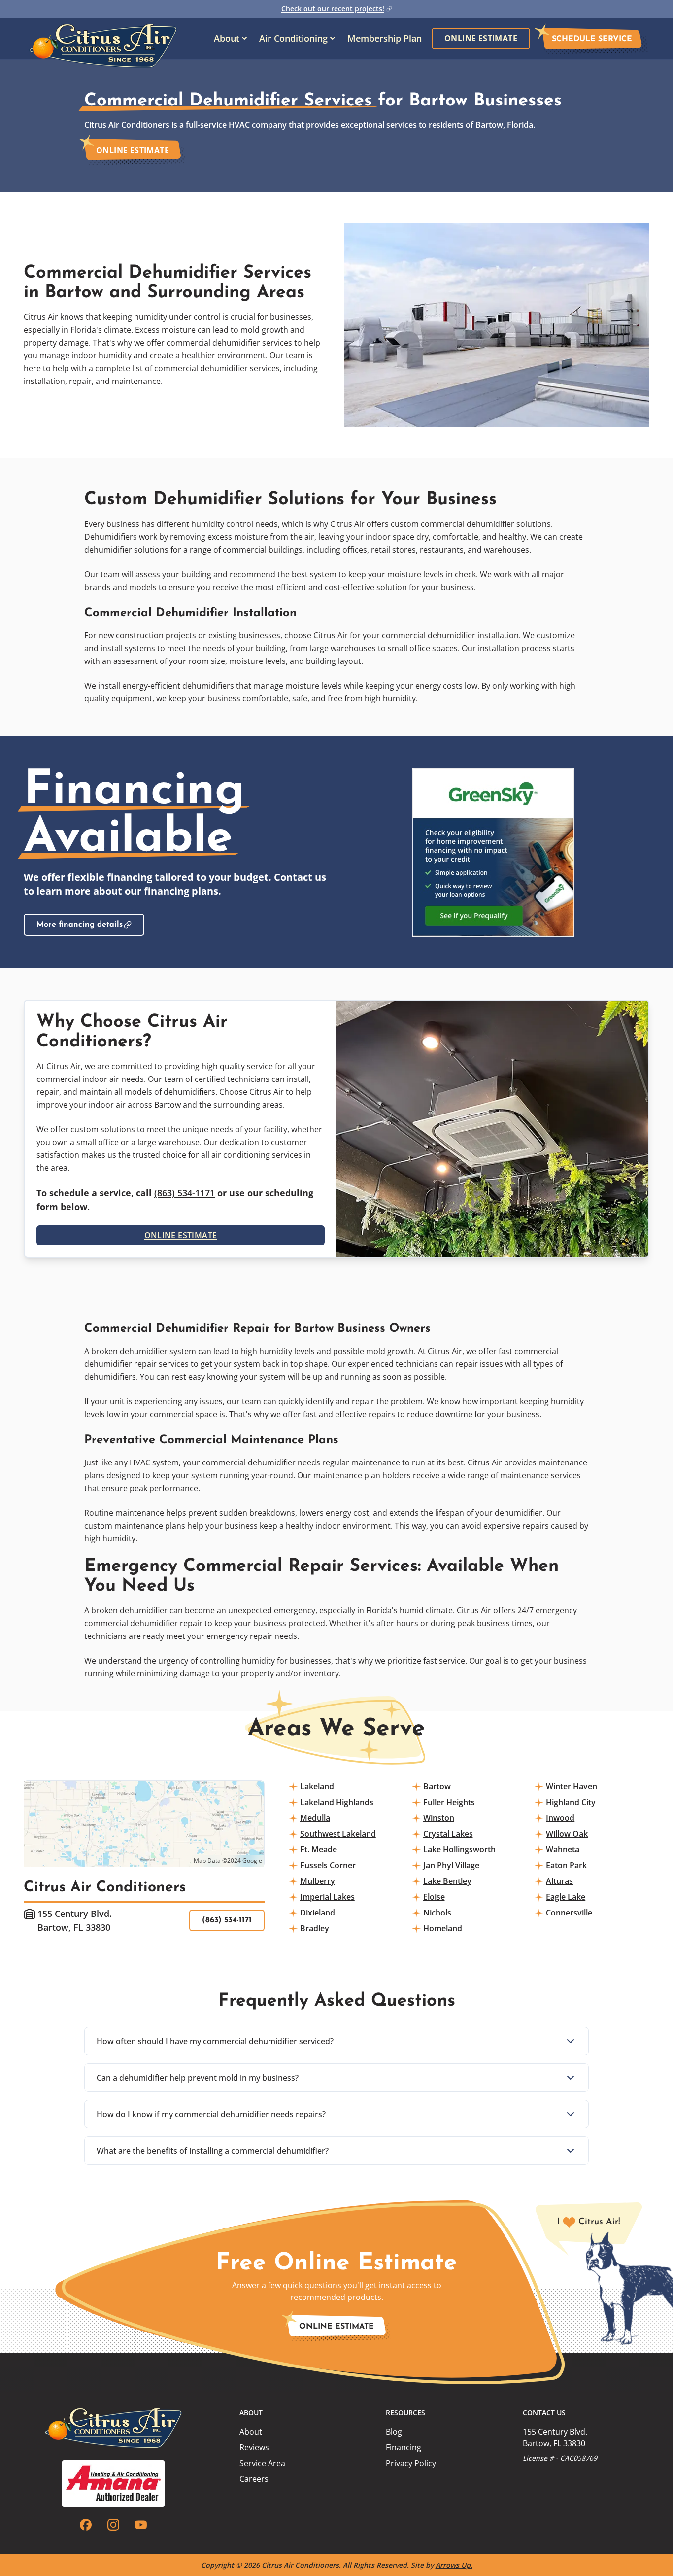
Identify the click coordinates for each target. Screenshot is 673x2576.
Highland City (571, 1802)
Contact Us (544, 2413)
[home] (103, 38)
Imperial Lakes (327, 1897)
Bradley (315, 1928)
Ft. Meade (319, 1849)
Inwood (560, 1818)
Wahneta (563, 1849)
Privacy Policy (411, 2463)
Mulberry (318, 1881)
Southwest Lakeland (338, 1834)
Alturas (559, 1881)
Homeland (443, 1928)
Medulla (315, 1818)
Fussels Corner (328, 1865)
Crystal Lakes (448, 1834)
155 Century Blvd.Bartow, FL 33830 (75, 1920)
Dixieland (318, 1913)
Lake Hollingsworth (459, 1849)
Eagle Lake (566, 1897)
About (251, 2432)
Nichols (437, 1913)
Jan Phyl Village (451, 1865)
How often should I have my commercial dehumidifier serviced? (215, 2041)
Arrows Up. (454, 2565)
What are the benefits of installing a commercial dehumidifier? (213, 2151)
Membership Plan (385, 38)
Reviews (254, 2447)
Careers (254, 2479)
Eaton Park (566, 1865)
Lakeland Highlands (337, 1802)
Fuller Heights (449, 1802)
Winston (439, 1818)
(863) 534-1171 (185, 1193)
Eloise (434, 1897)
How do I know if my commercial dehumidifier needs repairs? (211, 2114)
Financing (404, 2447)
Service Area (262, 2463)
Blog (394, 2432)
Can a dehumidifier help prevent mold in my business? (198, 2078)
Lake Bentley (447, 1881)
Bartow (437, 1786)
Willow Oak (567, 1834)
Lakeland (317, 1786)
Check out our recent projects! (333, 9)
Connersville (569, 1913)
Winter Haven (572, 1786)
